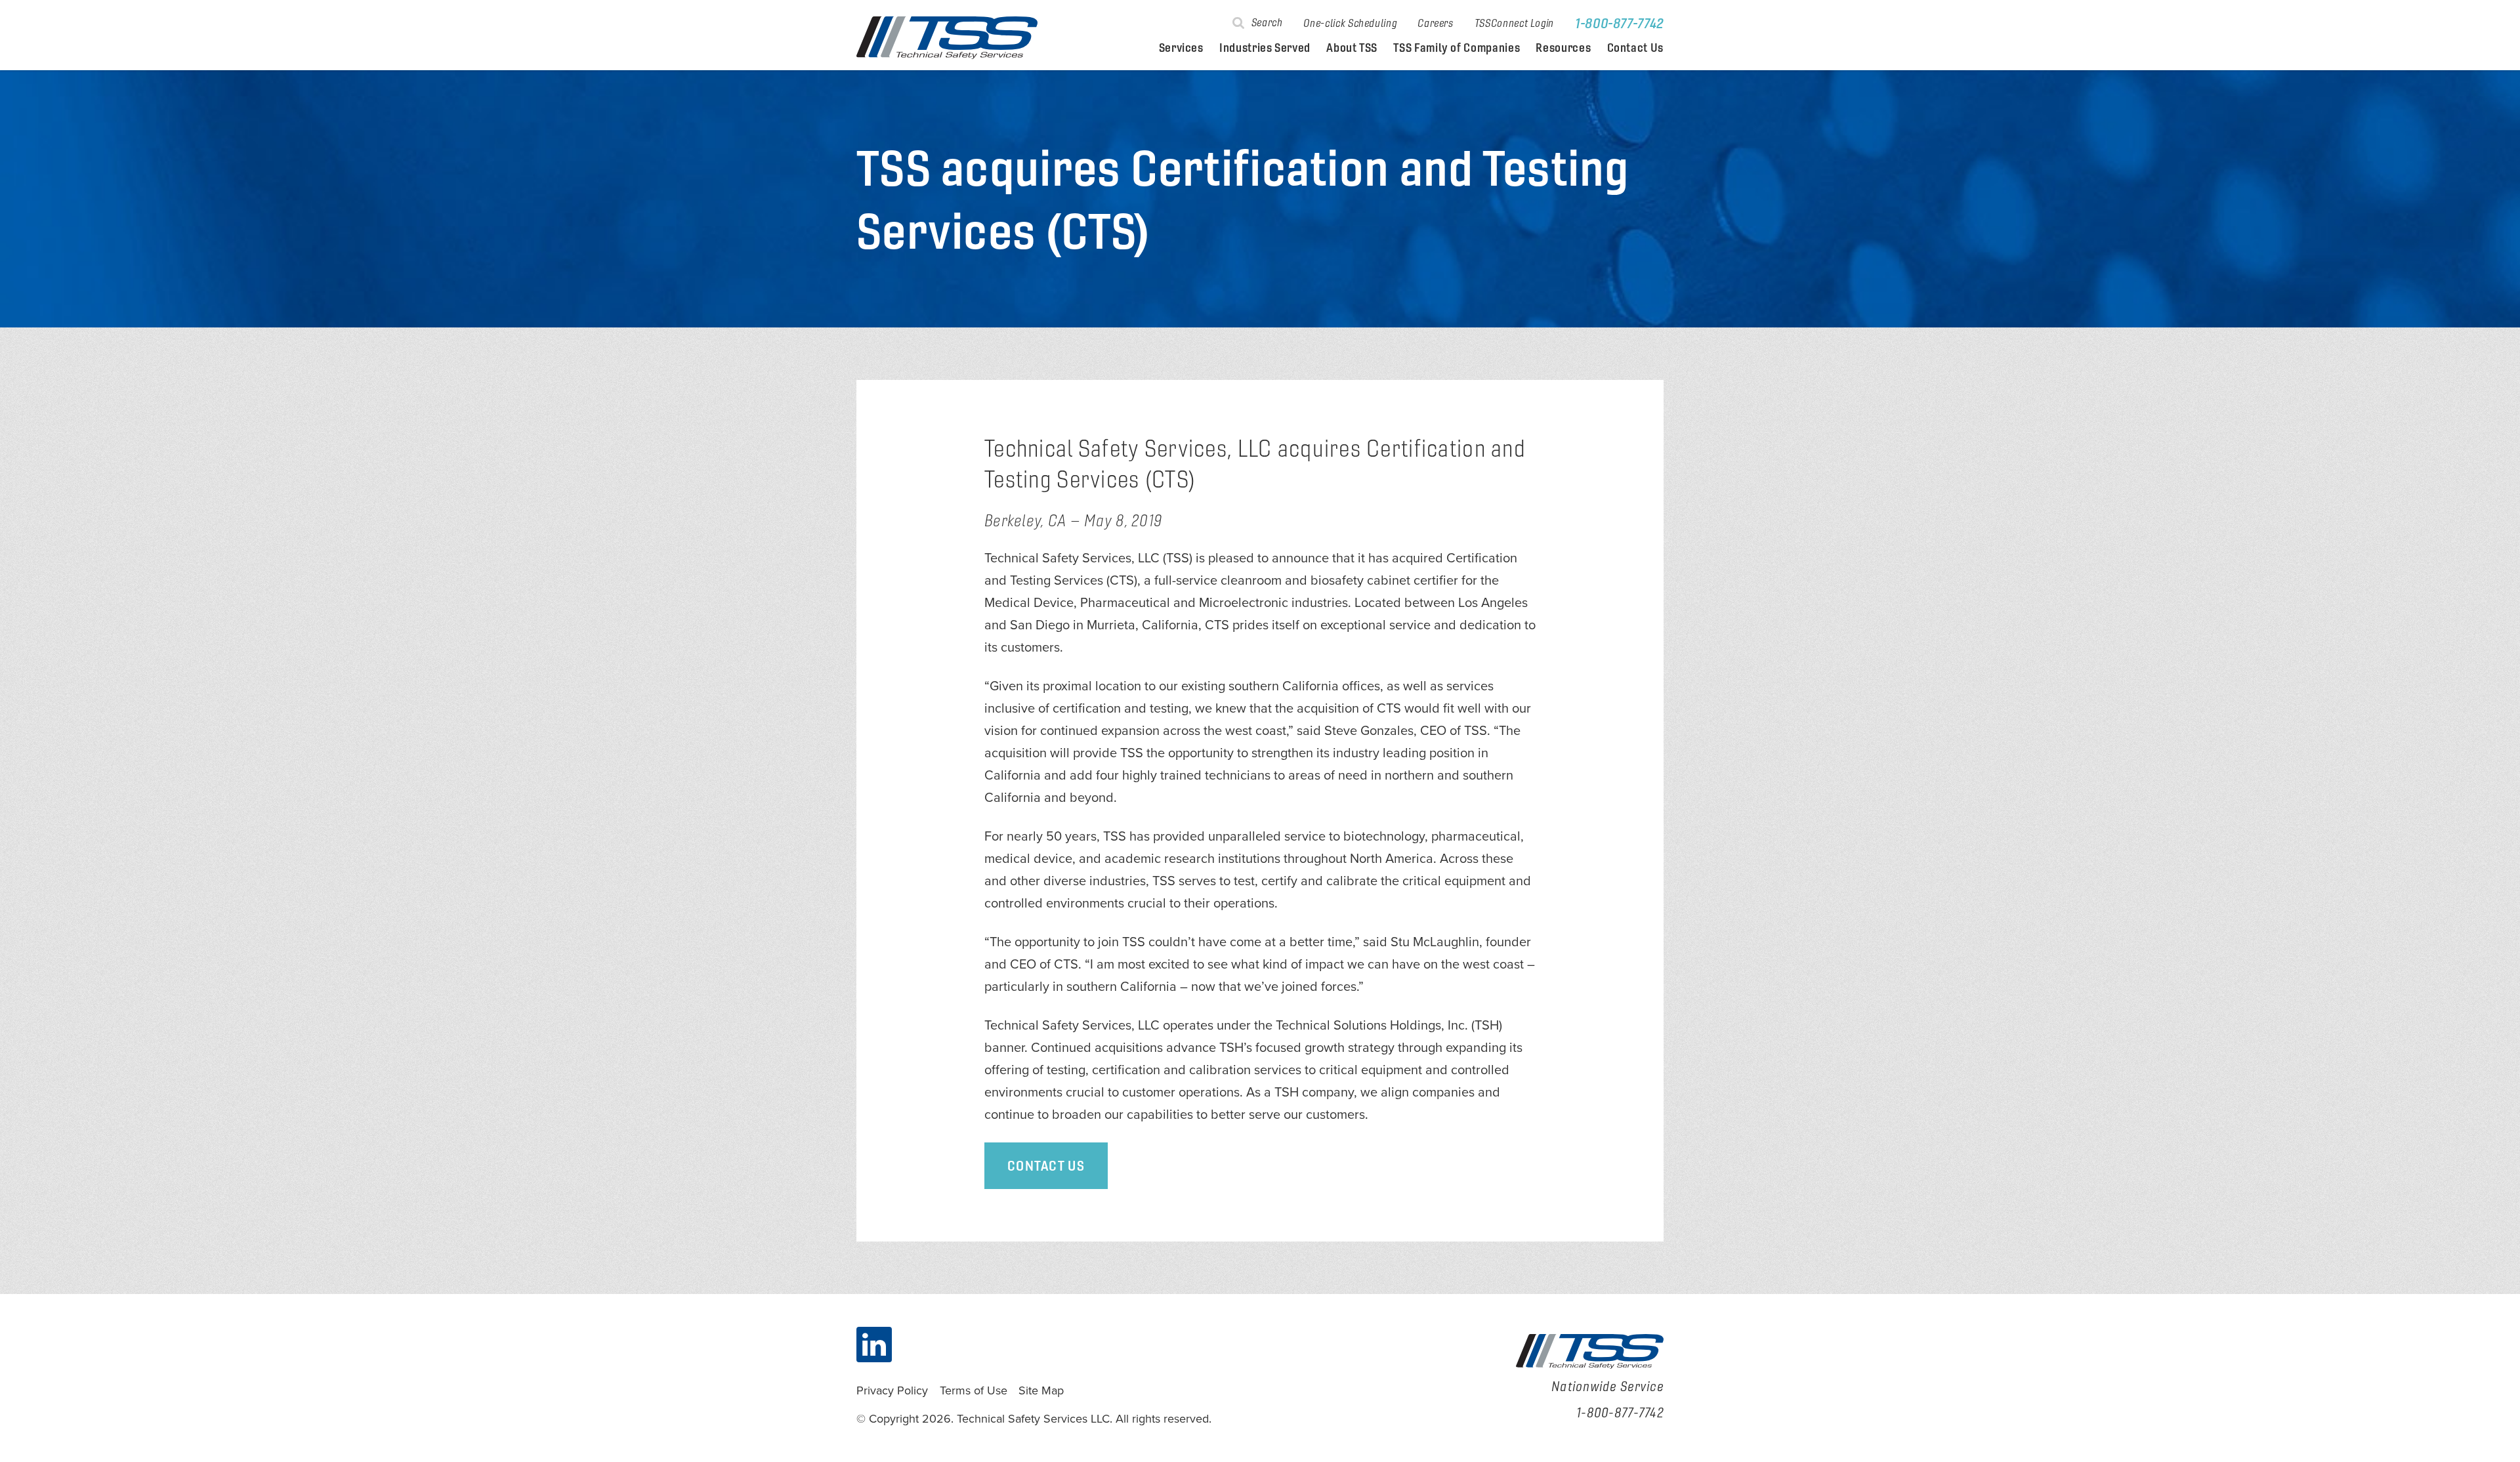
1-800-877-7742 (1619, 23)
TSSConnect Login (1514, 23)
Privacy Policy (892, 1390)
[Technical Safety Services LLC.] (947, 38)
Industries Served (1265, 48)
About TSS (1352, 48)
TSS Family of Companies (1457, 48)
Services (1181, 48)
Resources (1563, 48)
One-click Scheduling (1350, 23)
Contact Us (1635, 48)
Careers (1435, 23)
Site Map (1041, 1390)
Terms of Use (974, 1390)
